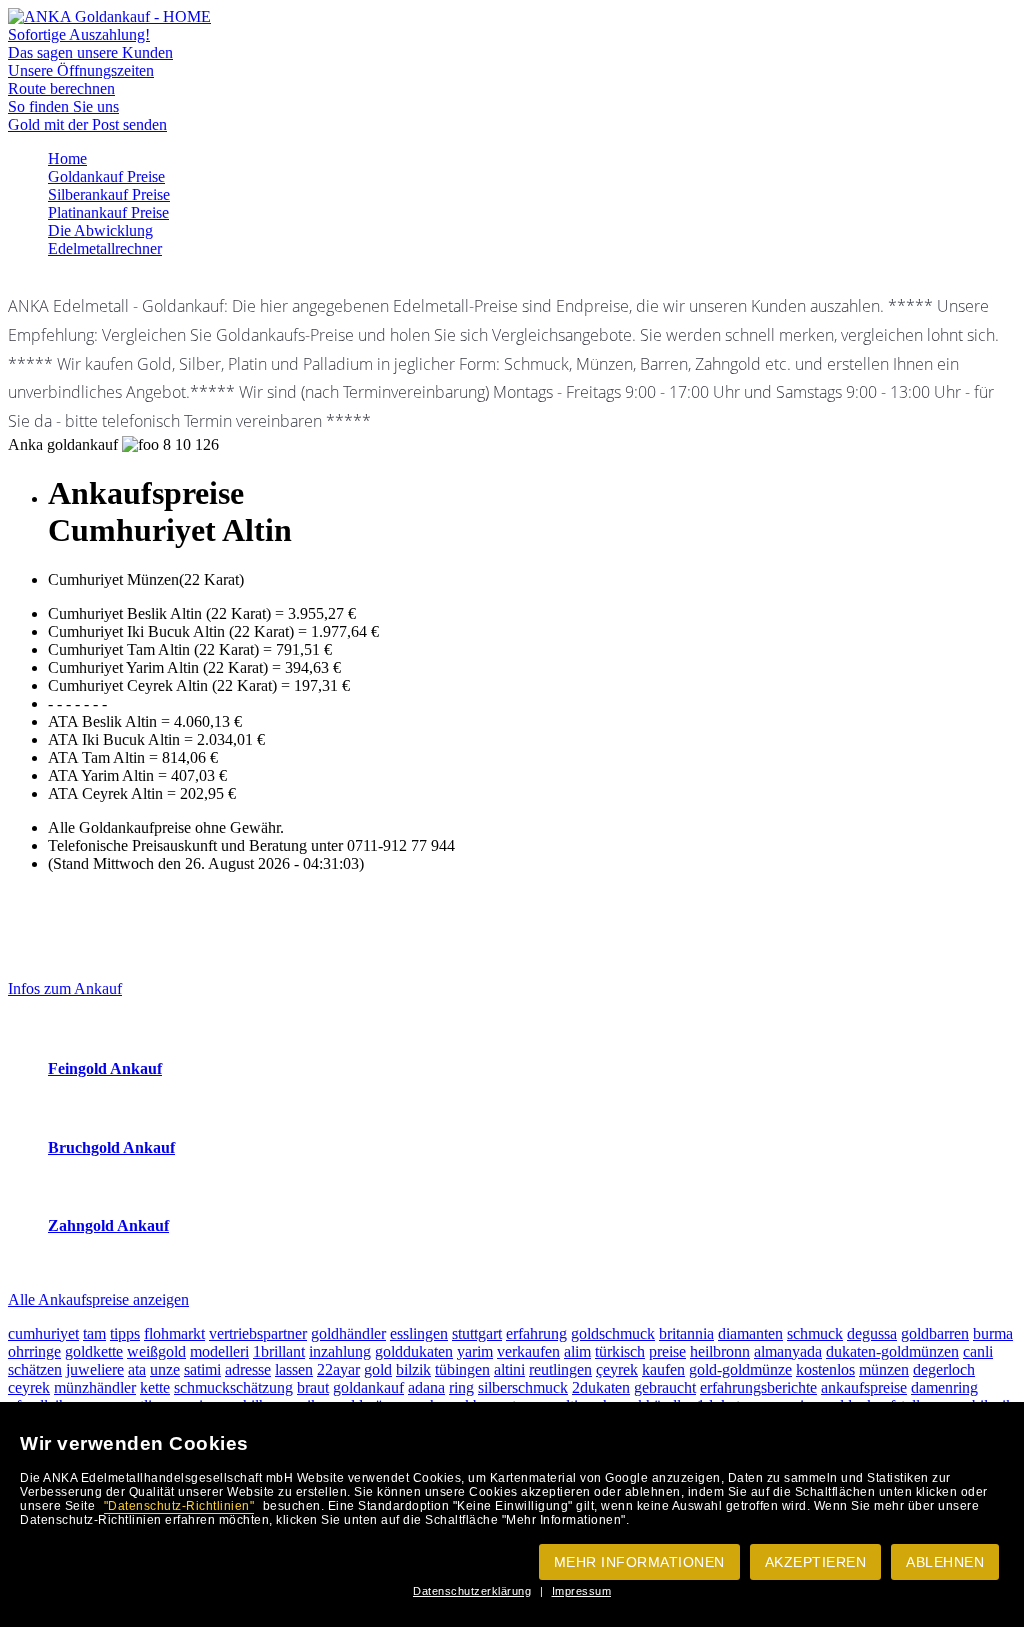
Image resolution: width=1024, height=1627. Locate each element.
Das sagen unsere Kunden (90, 52)
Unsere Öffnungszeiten (81, 70)
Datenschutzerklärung (472, 1591)
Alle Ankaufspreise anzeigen (98, 1299)
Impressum (582, 1591)
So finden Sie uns (63, 106)
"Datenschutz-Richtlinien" (179, 1506)
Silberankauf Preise (109, 194)
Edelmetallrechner (105, 248)
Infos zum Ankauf (65, 988)
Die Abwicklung (100, 230)
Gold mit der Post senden (87, 124)
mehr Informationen (639, 1562)
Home (67, 158)
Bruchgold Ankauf (111, 1147)
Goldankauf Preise (106, 176)
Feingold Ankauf (105, 1068)
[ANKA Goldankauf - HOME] (109, 16)
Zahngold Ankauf (108, 1225)
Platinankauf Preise (108, 212)
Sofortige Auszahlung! (79, 34)
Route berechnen (61, 88)
